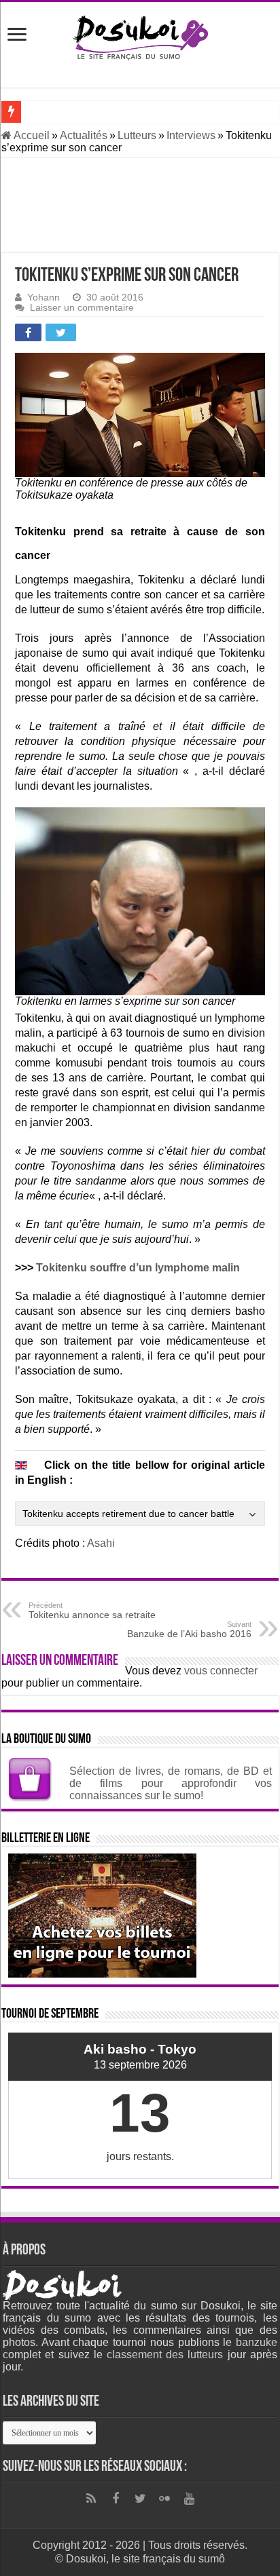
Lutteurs (137, 135)
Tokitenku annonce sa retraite (92, 1611)
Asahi (101, 1543)
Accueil (31, 135)
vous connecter (221, 1671)
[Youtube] (189, 2499)
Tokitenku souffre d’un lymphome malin (138, 1268)
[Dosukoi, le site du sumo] (140, 35)
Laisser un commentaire (82, 308)
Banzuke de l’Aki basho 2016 (189, 1630)
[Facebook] (116, 2499)
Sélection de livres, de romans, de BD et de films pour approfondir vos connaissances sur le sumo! (171, 1783)
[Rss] (91, 2499)
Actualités (84, 135)
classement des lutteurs (165, 2354)
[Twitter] (140, 2499)
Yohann (43, 297)
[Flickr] (164, 2499)
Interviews (191, 135)
